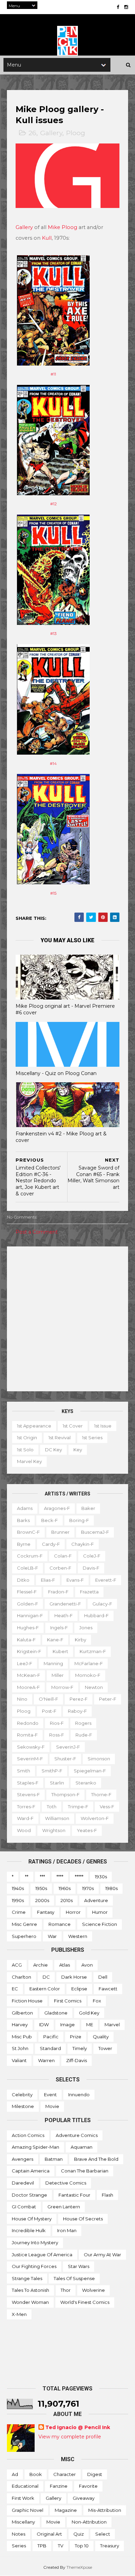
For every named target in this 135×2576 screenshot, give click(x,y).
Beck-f (49, 1520)
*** (42, 1877)
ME (90, 2025)
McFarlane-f (89, 1663)
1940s (18, 1888)
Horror (73, 1912)
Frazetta (89, 1592)
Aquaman (82, 2147)
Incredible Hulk (29, 2230)
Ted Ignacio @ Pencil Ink (78, 2427)
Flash (107, 2195)
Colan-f (63, 1556)
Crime (19, 1912)
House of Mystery (32, 2219)
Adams (25, 1508)
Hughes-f (28, 1628)
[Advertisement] (67, 1319)
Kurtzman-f (93, 1651)
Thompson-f (65, 1794)
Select (103, 2534)
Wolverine (93, 2290)
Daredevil (23, 2183)
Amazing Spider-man (35, 2147)
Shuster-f (65, 1759)
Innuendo (79, 2095)
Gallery (51, 133)
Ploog (76, 133)
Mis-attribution (105, 2510)
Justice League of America (42, 2255)
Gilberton (22, 2013)
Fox (97, 2001)
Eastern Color (45, 1989)
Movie (52, 2106)
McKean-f (29, 1675)
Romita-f (27, 1735)
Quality (101, 2037)
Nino (22, 1699)
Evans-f (75, 1580)
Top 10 (82, 2546)
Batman (54, 2159)
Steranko (86, 1783)
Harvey (20, 2025)
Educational (25, 2486)
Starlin (57, 1783)
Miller (58, 1675)
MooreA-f (28, 1687)
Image (67, 2025)
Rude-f (84, 1735)
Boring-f (79, 1520)
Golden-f (28, 1604)
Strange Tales (27, 2278)
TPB (42, 2546)
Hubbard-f (96, 1615)
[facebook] (118, 7)
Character (65, 2474)
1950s (41, 1888)
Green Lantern (64, 2207)
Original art (49, 2534)
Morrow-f (62, 1687)
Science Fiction (100, 1924)
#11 (53, 374)
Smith (24, 1771)
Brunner (60, 1532)
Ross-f (57, 1735)
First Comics (68, 2001)
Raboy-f (77, 1711)
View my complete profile (70, 2437)
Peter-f (108, 1699)
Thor (66, 2290)
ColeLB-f (28, 1568)
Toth (52, 1807)
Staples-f (28, 1783)
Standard (50, 2048)
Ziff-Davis (76, 2060)
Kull (47, 238)
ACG (17, 1965)
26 (32, 133)
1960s (65, 1888)
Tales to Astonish (30, 2290)
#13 (53, 634)
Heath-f (64, 1615)
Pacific (51, 2037)
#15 (53, 893)
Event (50, 2095)
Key (78, 1450)
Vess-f (107, 1807)
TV (61, 2546)
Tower (105, 2048)
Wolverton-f (95, 1818)
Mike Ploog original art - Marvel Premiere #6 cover (65, 1009)
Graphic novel (28, 2510)
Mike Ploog (62, 227)
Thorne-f (101, 1794)
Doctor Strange (29, 2195)
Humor (100, 1912)
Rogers (83, 1723)
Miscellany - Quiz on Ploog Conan (56, 1073)
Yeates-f (87, 1830)
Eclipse (79, 1989)
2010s (67, 1900)
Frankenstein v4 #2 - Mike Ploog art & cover (61, 1137)
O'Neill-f (48, 1699)
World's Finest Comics (85, 2302)
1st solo (25, 1450)
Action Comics (28, 2135)
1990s (18, 1900)
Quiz (79, 2534)
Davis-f (91, 1568)
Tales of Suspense (74, 2278)
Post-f (49, 1711)
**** (60, 1877)
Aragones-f (57, 1508)
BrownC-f (28, 1532)
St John (20, 2048)
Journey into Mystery (35, 2242)
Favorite (88, 2486)
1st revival (60, 1438)
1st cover (73, 1426)
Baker (88, 1508)
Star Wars (79, 2266)
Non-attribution (89, 2522)
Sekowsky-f (31, 1747)
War (52, 1936)
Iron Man (67, 2230)
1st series (92, 1438)
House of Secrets (83, 2219)
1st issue (103, 1426)
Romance (60, 1924)
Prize (76, 2037)
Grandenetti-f (65, 1604)
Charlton (21, 1977)
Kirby (80, 1640)
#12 (53, 504)
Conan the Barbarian (85, 2171)
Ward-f (25, 1818)
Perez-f (79, 1699)
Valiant (19, 2060)
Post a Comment (37, 1232)
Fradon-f (58, 1592)
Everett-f (106, 1580)
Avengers (22, 2159)
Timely (80, 2048)
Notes (19, 2534)
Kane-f (55, 1640)
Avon (87, 1965)
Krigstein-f (29, 1651)
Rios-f (57, 1723)
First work (23, 2498)
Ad (15, 2474)
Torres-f (26, 1807)
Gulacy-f (102, 1604)
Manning (53, 1663)
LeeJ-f (25, 1663)
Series (19, 2546)
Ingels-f (59, 1628)
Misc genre (24, 1924)
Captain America (31, 2171)
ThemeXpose (79, 2567)
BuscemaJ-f (95, 1532)
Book (36, 2474)
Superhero (24, 1936)
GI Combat (24, 2207)
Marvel (112, 2025)
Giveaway (84, 2498)
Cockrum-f (30, 1556)
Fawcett (108, 1989)
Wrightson (54, 1830)
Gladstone (56, 2013)
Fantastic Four (74, 2195)
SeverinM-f (30, 1759)
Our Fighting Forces (34, 2266)
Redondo (28, 1723)
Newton (94, 1687)
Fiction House (27, 2001)
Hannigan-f (30, 1615)
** (27, 1877)
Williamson (57, 1818)
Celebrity (22, 2095)
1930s (101, 1877)
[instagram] (126, 7)
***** (79, 1877)
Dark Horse (74, 1977)
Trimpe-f (78, 1807)
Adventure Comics (77, 2135)
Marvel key (29, 1461)
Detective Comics (66, 2183)
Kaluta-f (26, 1640)
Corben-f (60, 1568)
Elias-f (48, 1580)
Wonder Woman (30, 2302)
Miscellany (23, 2522)
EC (15, 1989)
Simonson (99, 1759)
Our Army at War (102, 2255)
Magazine (66, 2510)
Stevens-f (28, 1794)
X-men (19, 2314)
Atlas (65, 1965)
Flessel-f (27, 1592)
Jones (86, 1628)
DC (46, 1977)
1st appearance (34, 1426)
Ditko (23, 1580)
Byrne (24, 1544)
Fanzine (59, 2486)
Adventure (96, 1900)
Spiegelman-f (90, 1771)
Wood (24, 1830)
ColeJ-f (92, 1556)
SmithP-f (52, 1771)
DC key (53, 1450)
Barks (23, 1520)
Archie (40, 1965)
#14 (53, 764)
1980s (111, 1888)
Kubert (60, 1651)
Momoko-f (88, 1675)
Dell (103, 1977)
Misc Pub (22, 2037)
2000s (42, 1900)
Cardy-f (51, 1544)
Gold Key (89, 2013)
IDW (44, 2025)
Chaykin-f (83, 1544)
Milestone (23, 2106)
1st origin (27, 1438)
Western (78, 1936)
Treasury (110, 2546)
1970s (88, 1888)
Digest (95, 2474)
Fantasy (46, 1912)
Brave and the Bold (96, 2159)
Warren (46, 2060)
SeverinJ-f (68, 1747)
